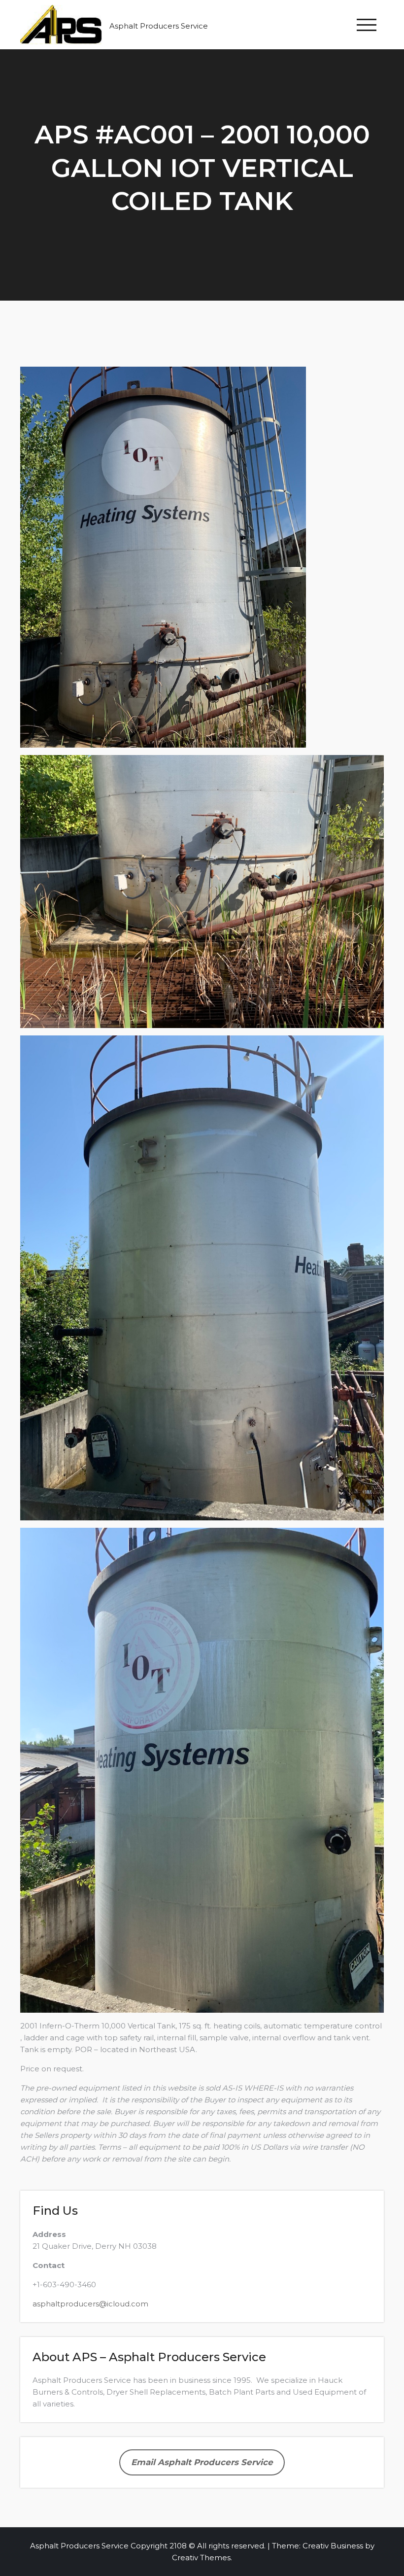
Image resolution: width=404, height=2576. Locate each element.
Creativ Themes (201, 2558)
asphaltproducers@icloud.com (90, 2304)
